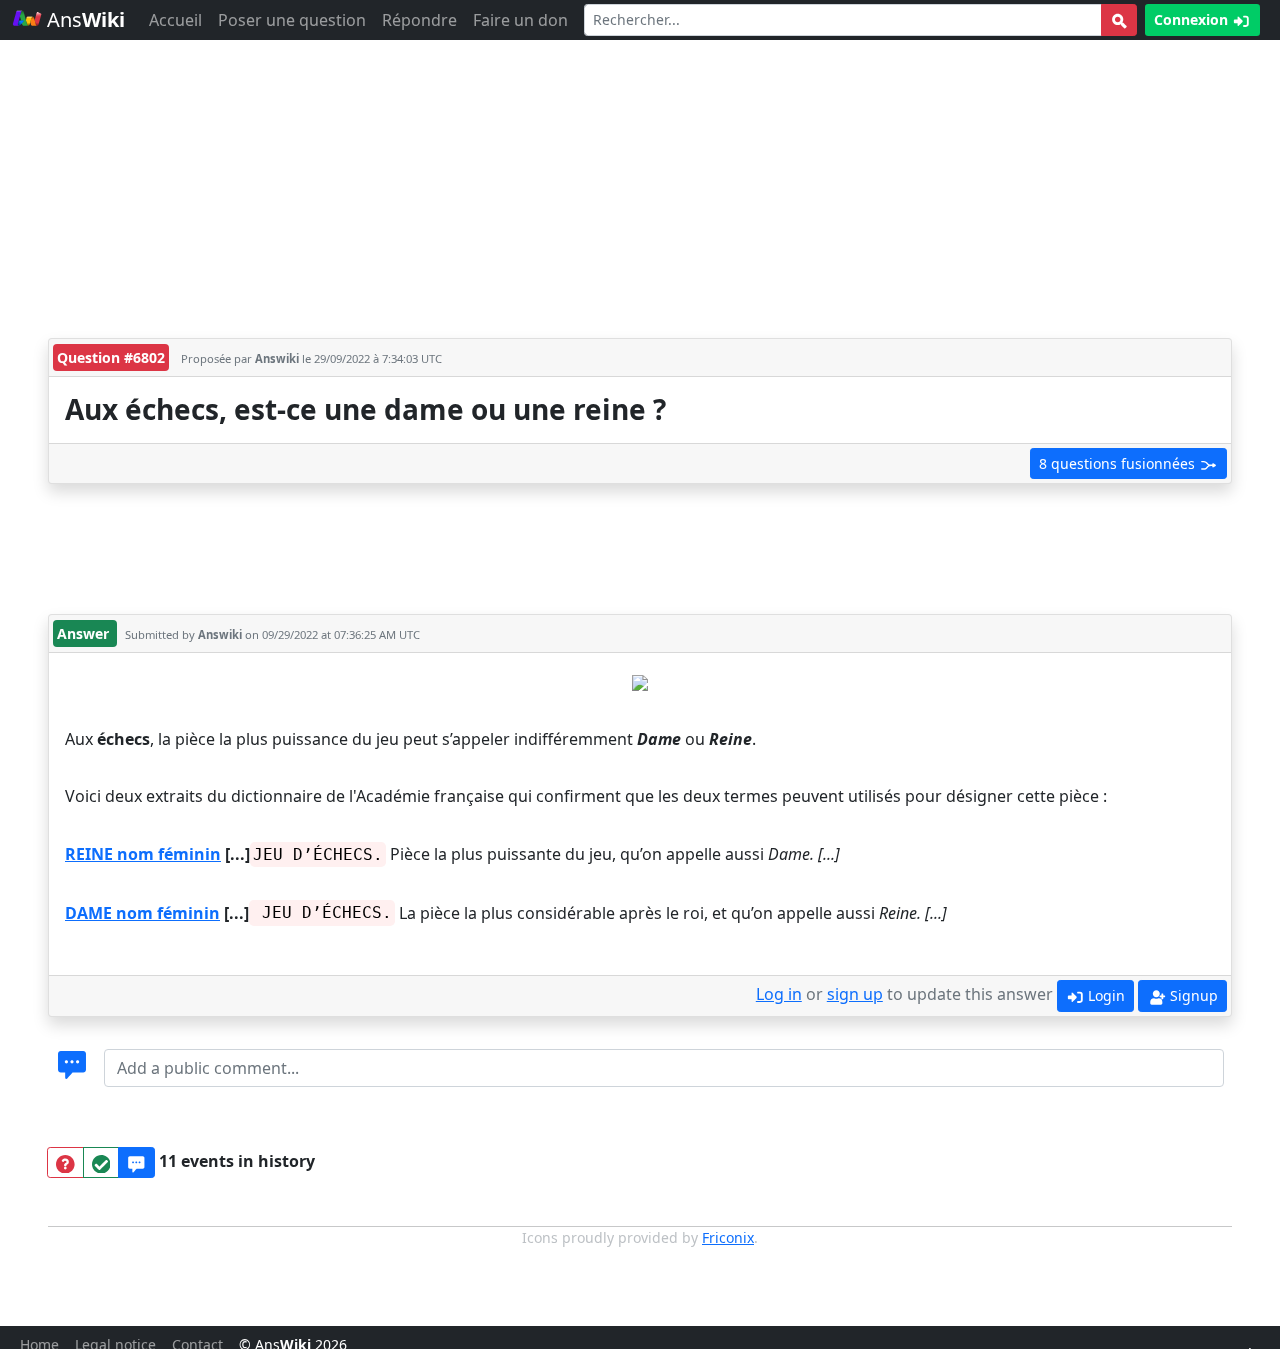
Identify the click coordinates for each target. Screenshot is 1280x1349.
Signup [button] (1192, 995)
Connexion (1193, 19)
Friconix (728, 1237)
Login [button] (1104, 995)
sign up (855, 994)
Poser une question (292, 20)
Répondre (419, 20)
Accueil (175, 20)
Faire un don (520, 20)
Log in (779, 994)
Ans (83, 19)
